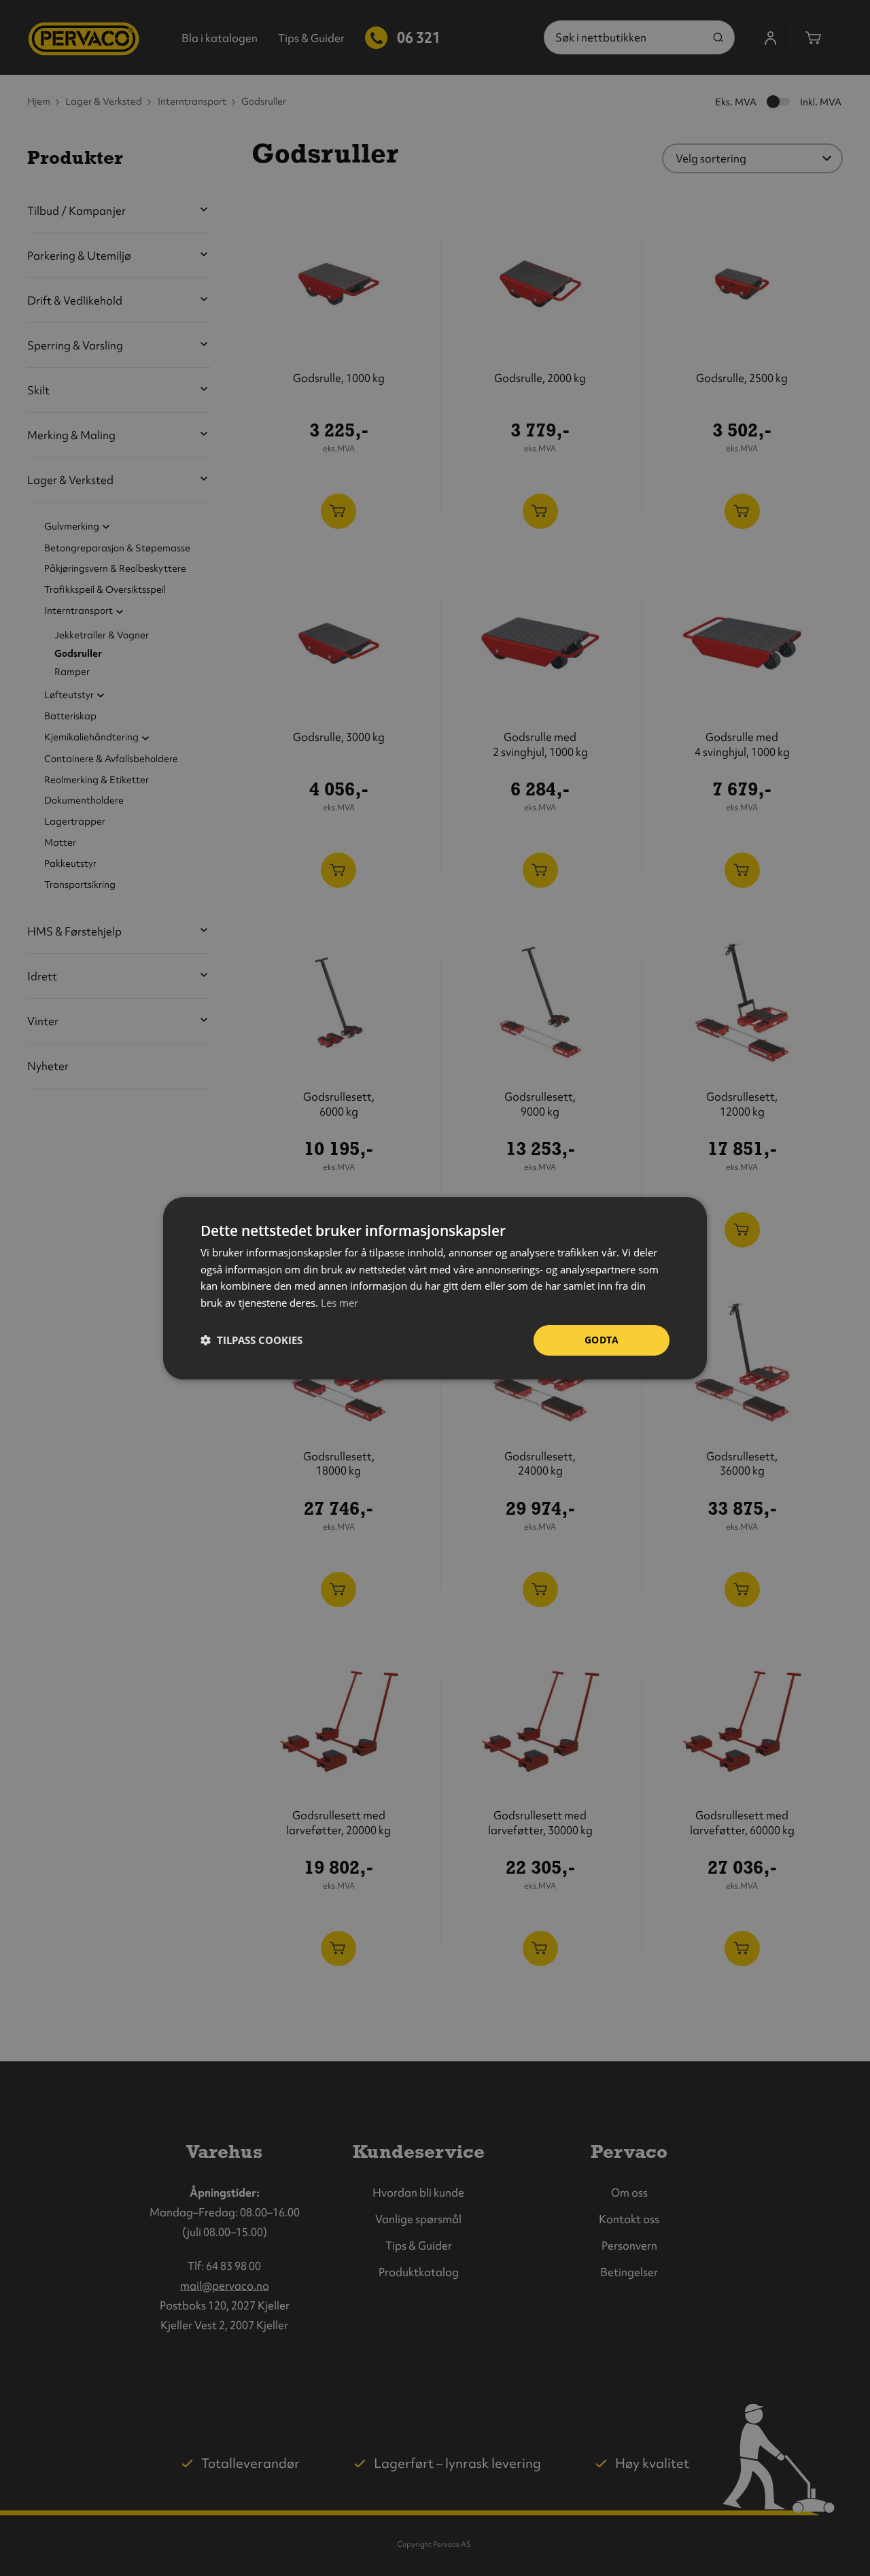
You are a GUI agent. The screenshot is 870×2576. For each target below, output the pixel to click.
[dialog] (435, 1288)
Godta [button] (602, 1340)
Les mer (340, 1303)
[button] (251, 1340)
